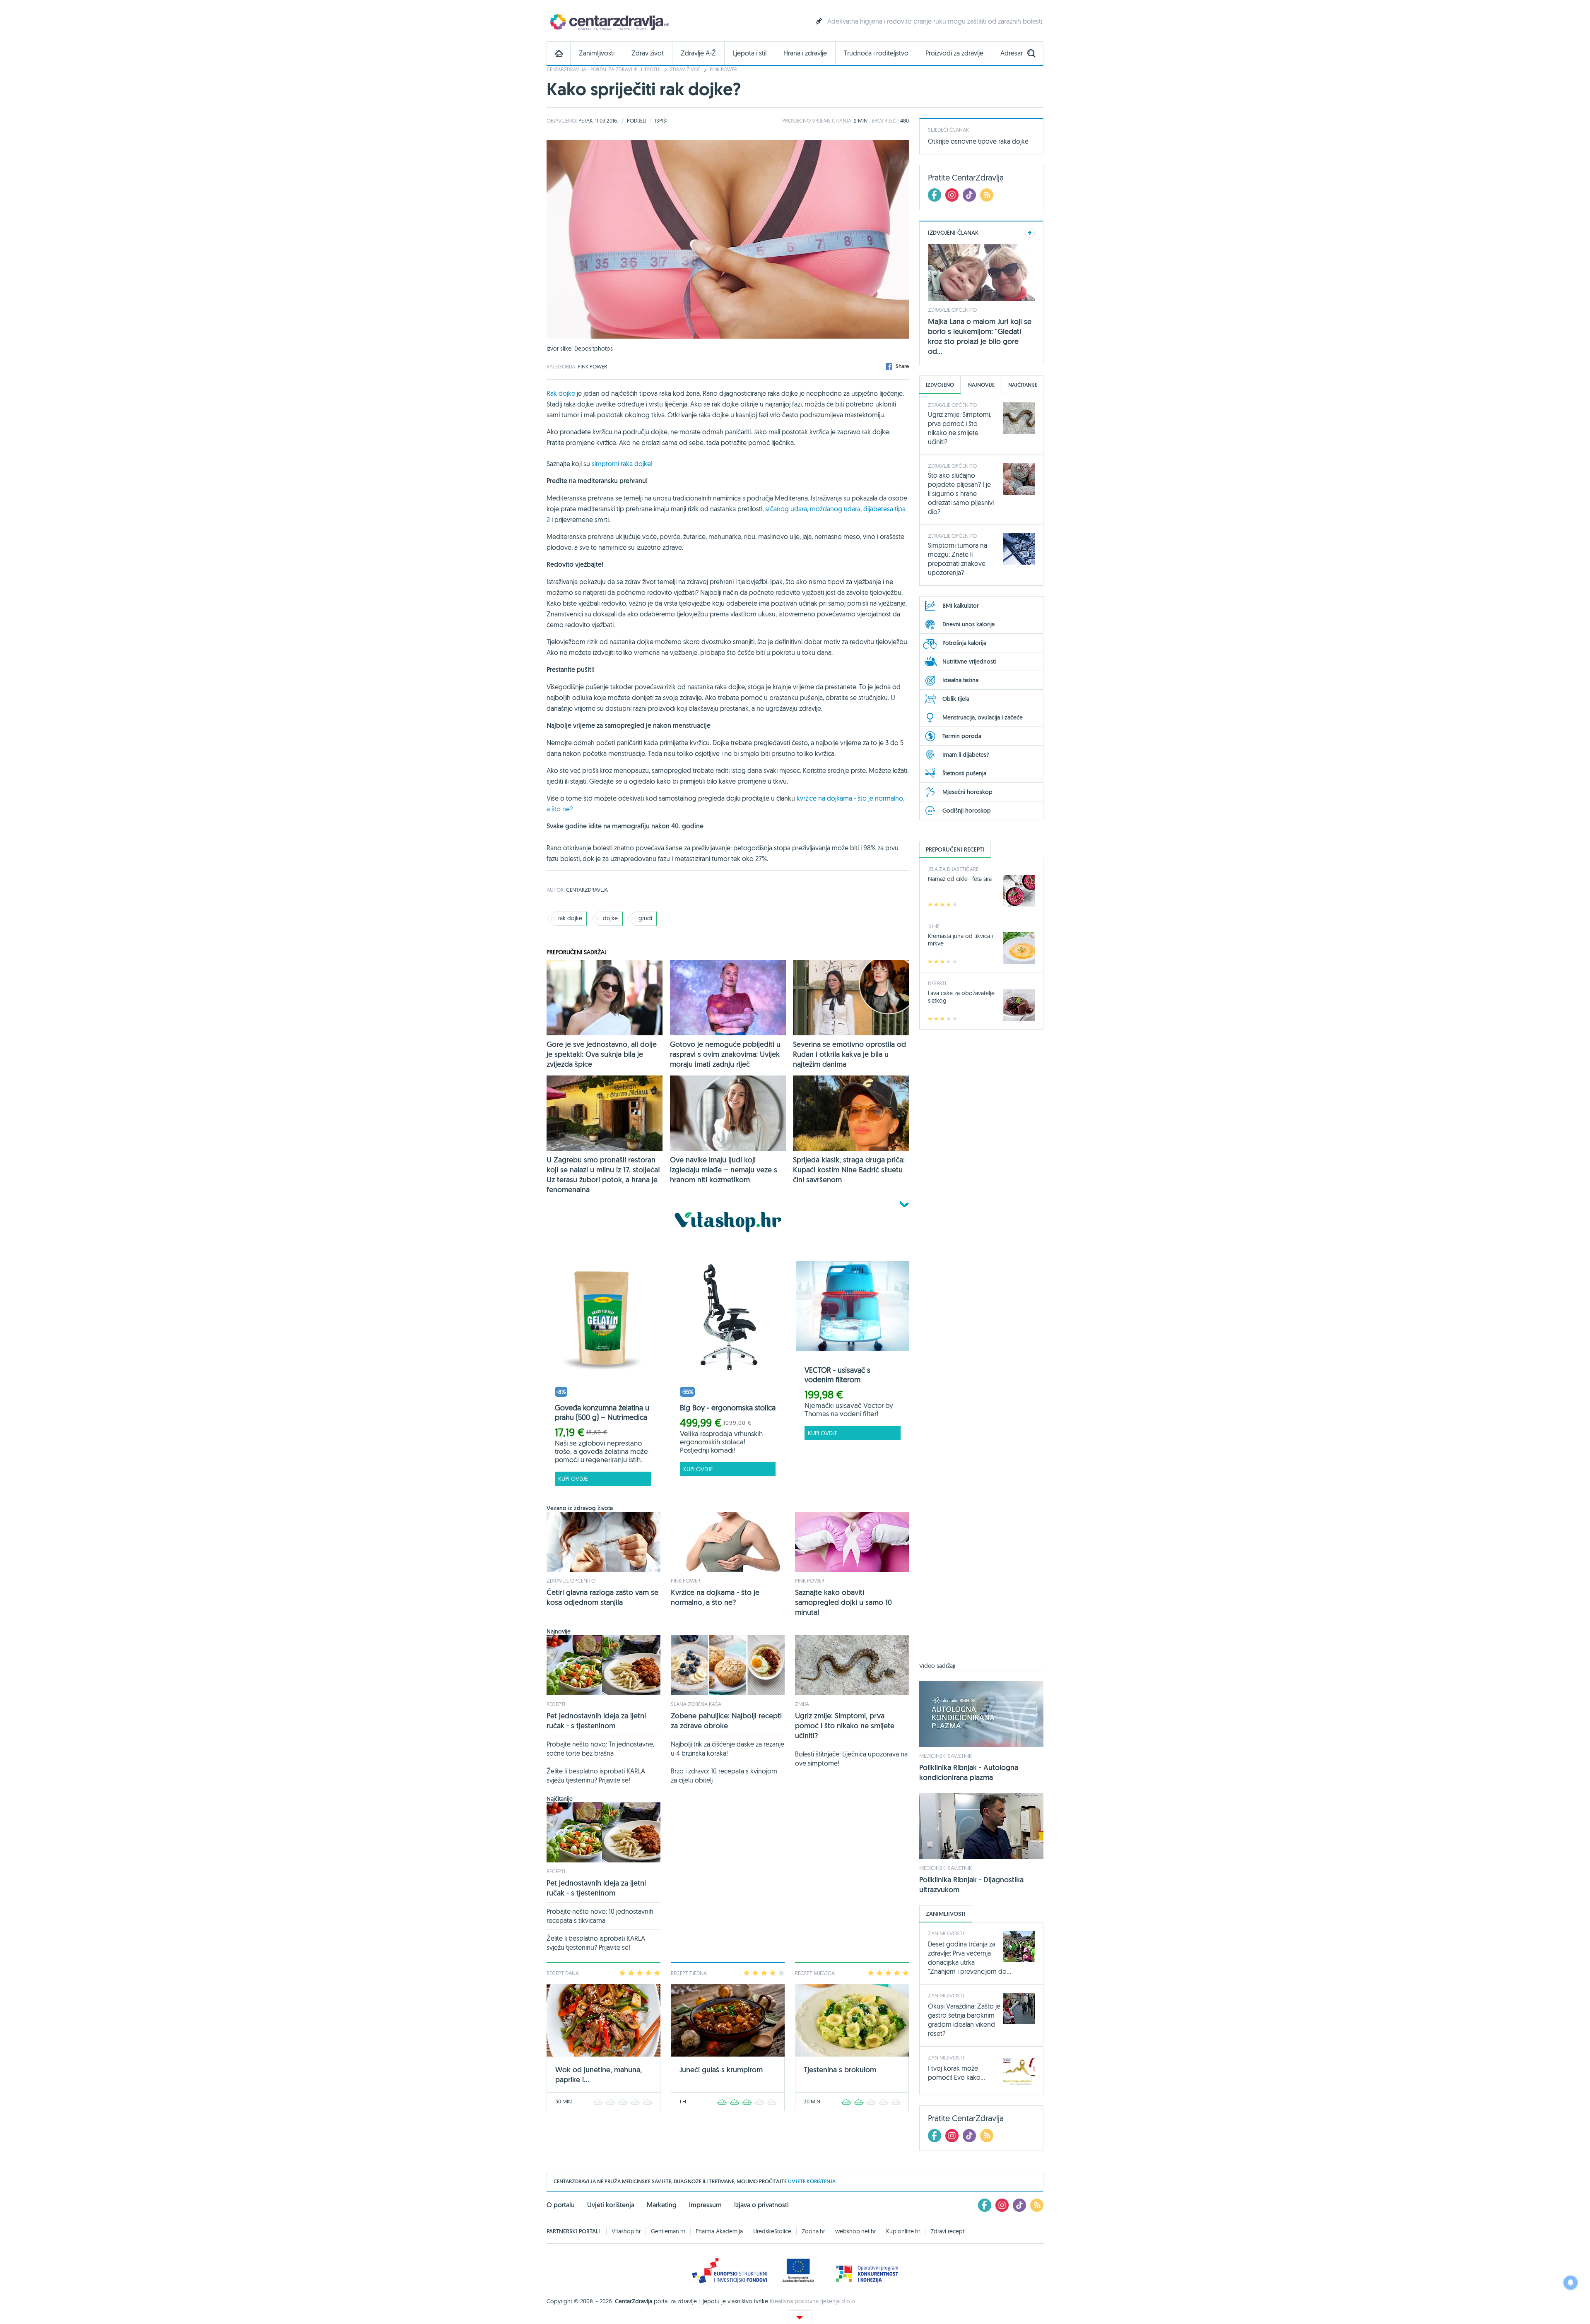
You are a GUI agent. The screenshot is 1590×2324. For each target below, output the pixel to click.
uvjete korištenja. (812, 2181)
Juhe (934, 926)
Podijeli (637, 120)
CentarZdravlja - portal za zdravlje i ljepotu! (603, 69)
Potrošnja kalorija (964, 643)
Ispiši (661, 120)
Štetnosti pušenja (964, 773)
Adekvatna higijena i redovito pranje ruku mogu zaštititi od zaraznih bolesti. (935, 21)
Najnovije (981, 385)
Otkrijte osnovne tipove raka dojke (978, 141)
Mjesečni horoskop (967, 792)
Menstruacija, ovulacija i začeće (983, 717)
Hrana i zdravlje (805, 53)
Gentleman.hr (668, 2231)
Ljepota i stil (750, 53)
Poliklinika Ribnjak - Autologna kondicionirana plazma (969, 1772)
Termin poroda (962, 736)
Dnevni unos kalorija (968, 624)
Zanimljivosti (597, 53)
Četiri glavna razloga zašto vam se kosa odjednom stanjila (602, 1597)
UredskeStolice (772, 2231)
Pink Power (723, 69)
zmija (802, 1704)
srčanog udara (786, 509)
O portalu (561, 2205)
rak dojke (570, 918)
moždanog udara (835, 509)
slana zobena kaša (696, 1704)
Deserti (937, 983)
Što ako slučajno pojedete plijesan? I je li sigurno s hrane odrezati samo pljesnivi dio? (961, 493)
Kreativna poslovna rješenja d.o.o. (813, 2301)
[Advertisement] (981, 1351)
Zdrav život (648, 53)
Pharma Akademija (719, 2231)
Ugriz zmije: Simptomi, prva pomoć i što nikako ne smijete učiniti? (845, 1726)
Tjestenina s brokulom (840, 2070)
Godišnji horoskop (967, 811)
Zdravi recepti (948, 2231)
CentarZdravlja (609, 22)
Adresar (1012, 53)
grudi (645, 918)
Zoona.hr (813, 2231)
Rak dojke (561, 393)
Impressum (705, 2205)
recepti (556, 1704)
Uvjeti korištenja (611, 2205)
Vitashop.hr (626, 2231)
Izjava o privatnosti (761, 2205)
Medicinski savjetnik (946, 1756)
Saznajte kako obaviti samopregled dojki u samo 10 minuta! (843, 1602)
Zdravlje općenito (571, 1581)
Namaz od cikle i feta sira (960, 879)
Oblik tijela (956, 699)
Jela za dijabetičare (953, 869)
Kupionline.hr (903, 2231)
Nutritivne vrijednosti (969, 662)
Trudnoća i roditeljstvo (876, 53)
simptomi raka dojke (621, 464)
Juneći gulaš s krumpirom (721, 2070)
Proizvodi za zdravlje (954, 53)
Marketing (662, 2205)
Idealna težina (960, 680)
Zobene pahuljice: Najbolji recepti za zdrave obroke (726, 1721)
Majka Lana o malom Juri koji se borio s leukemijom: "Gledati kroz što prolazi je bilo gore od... (980, 336)
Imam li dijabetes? (966, 755)
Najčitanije (1023, 385)
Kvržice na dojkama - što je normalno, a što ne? (715, 1597)
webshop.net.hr (855, 2231)
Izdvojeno (940, 385)
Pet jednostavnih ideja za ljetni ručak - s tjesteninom (596, 1721)
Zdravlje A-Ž (698, 53)
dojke (610, 918)
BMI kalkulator (961, 606)
